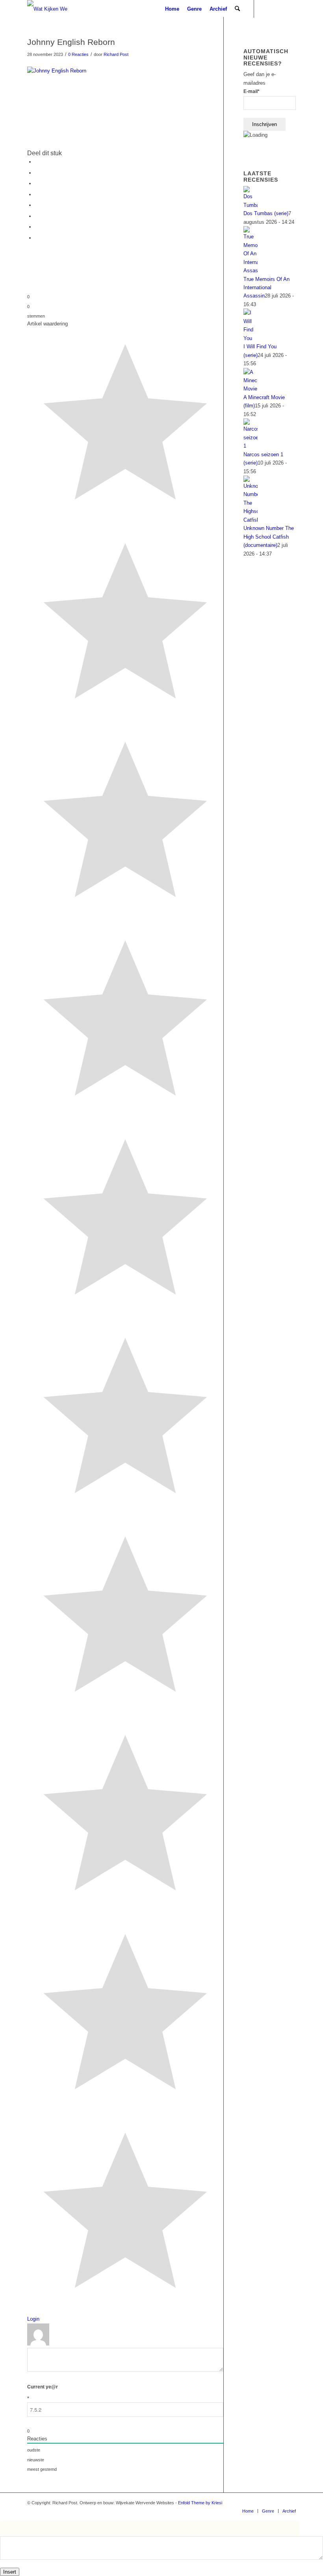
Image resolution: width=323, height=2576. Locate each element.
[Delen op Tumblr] (37, 205)
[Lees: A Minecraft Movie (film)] (251, 389)
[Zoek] (237, 9)
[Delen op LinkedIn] (37, 194)
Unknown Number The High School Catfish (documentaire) (269, 537)
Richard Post (116, 54)
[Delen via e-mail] (37, 238)
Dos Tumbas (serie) (266, 213)
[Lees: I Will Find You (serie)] (251, 338)
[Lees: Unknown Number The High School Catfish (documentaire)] (251, 520)
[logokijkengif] (54, 9)
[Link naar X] (290, 9)
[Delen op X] (37, 173)
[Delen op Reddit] (37, 227)
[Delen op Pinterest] (37, 183)
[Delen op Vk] (37, 216)
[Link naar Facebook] (278, 9)
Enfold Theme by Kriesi (200, 2503)
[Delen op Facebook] (37, 162)
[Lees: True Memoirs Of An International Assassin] (251, 270)
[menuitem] (172, 9)
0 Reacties (78, 54)
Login (33, 2319)
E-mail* (252, 91)
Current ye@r (43, 2393)
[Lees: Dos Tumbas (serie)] (251, 205)
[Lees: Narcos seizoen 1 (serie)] (251, 446)
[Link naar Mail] (266, 9)
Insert (10, 2572)
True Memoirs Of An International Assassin (266, 288)
